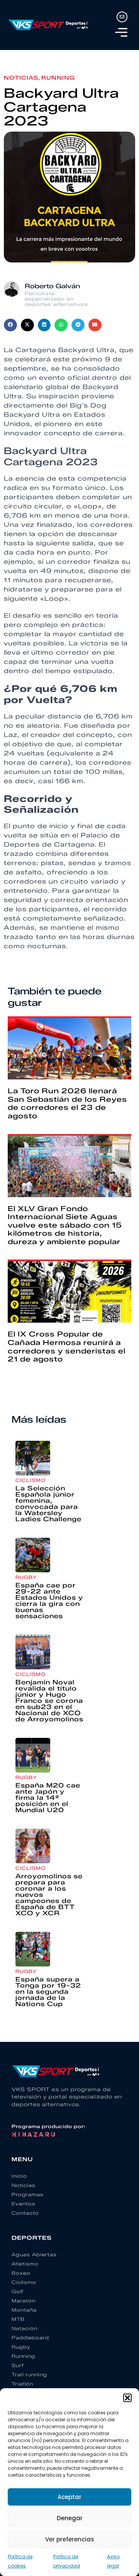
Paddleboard (30, 2338)
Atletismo (25, 2264)
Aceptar (69, 2497)
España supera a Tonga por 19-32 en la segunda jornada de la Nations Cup (48, 1992)
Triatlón (22, 2384)
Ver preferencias (70, 2539)
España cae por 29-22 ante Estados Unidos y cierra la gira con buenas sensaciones (49, 1601)
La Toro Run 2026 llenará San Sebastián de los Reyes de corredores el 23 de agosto (67, 1103)
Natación (25, 2328)
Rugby (26, 1577)
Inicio (19, 2176)
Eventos (24, 2204)
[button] (127, 2398)
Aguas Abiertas (34, 2254)
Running (58, 78)
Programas (28, 2194)
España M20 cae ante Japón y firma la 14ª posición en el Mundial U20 (48, 1798)
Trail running (29, 2375)
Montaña (24, 2310)
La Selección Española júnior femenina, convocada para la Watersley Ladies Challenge (48, 1504)
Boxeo (21, 2273)
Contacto (25, 2213)
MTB (18, 2319)
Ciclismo (31, 1480)
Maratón (24, 2301)
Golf (18, 2291)
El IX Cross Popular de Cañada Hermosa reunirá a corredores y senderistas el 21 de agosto (67, 1347)
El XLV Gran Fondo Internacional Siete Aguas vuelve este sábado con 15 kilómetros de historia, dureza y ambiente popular (65, 1225)
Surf (18, 2365)
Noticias (21, 78)
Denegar (70, 2518)
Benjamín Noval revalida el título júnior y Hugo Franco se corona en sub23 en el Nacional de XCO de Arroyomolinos (49, 1701)
